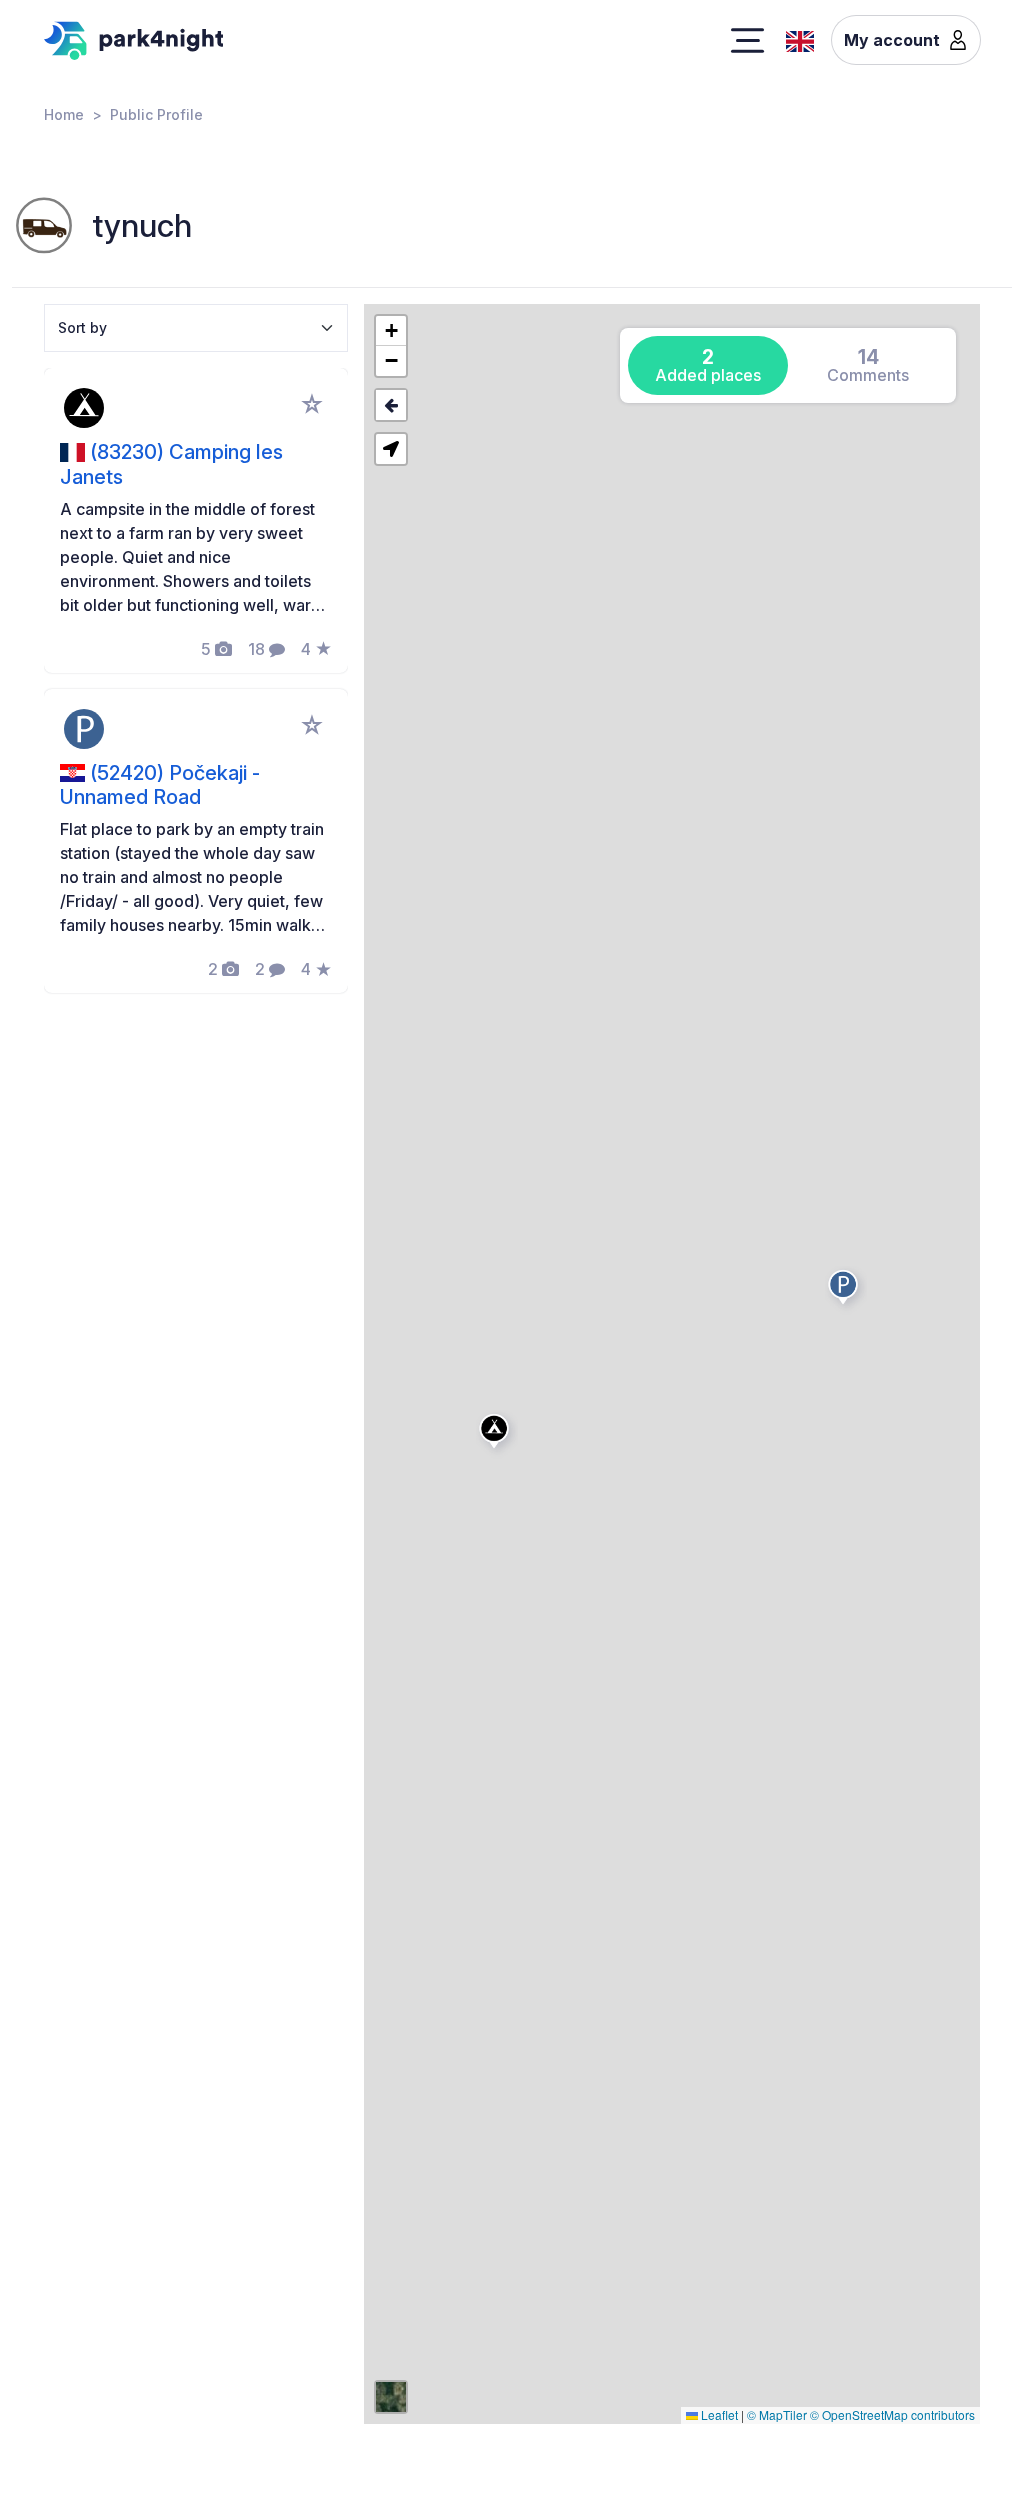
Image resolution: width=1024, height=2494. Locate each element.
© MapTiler (777, 2414)
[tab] (708, 365)
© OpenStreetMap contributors (892, 2414)
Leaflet (718, 2414)
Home (64, 114)
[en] (800, 39)
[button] (497, 1435)
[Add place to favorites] (312, 404)
